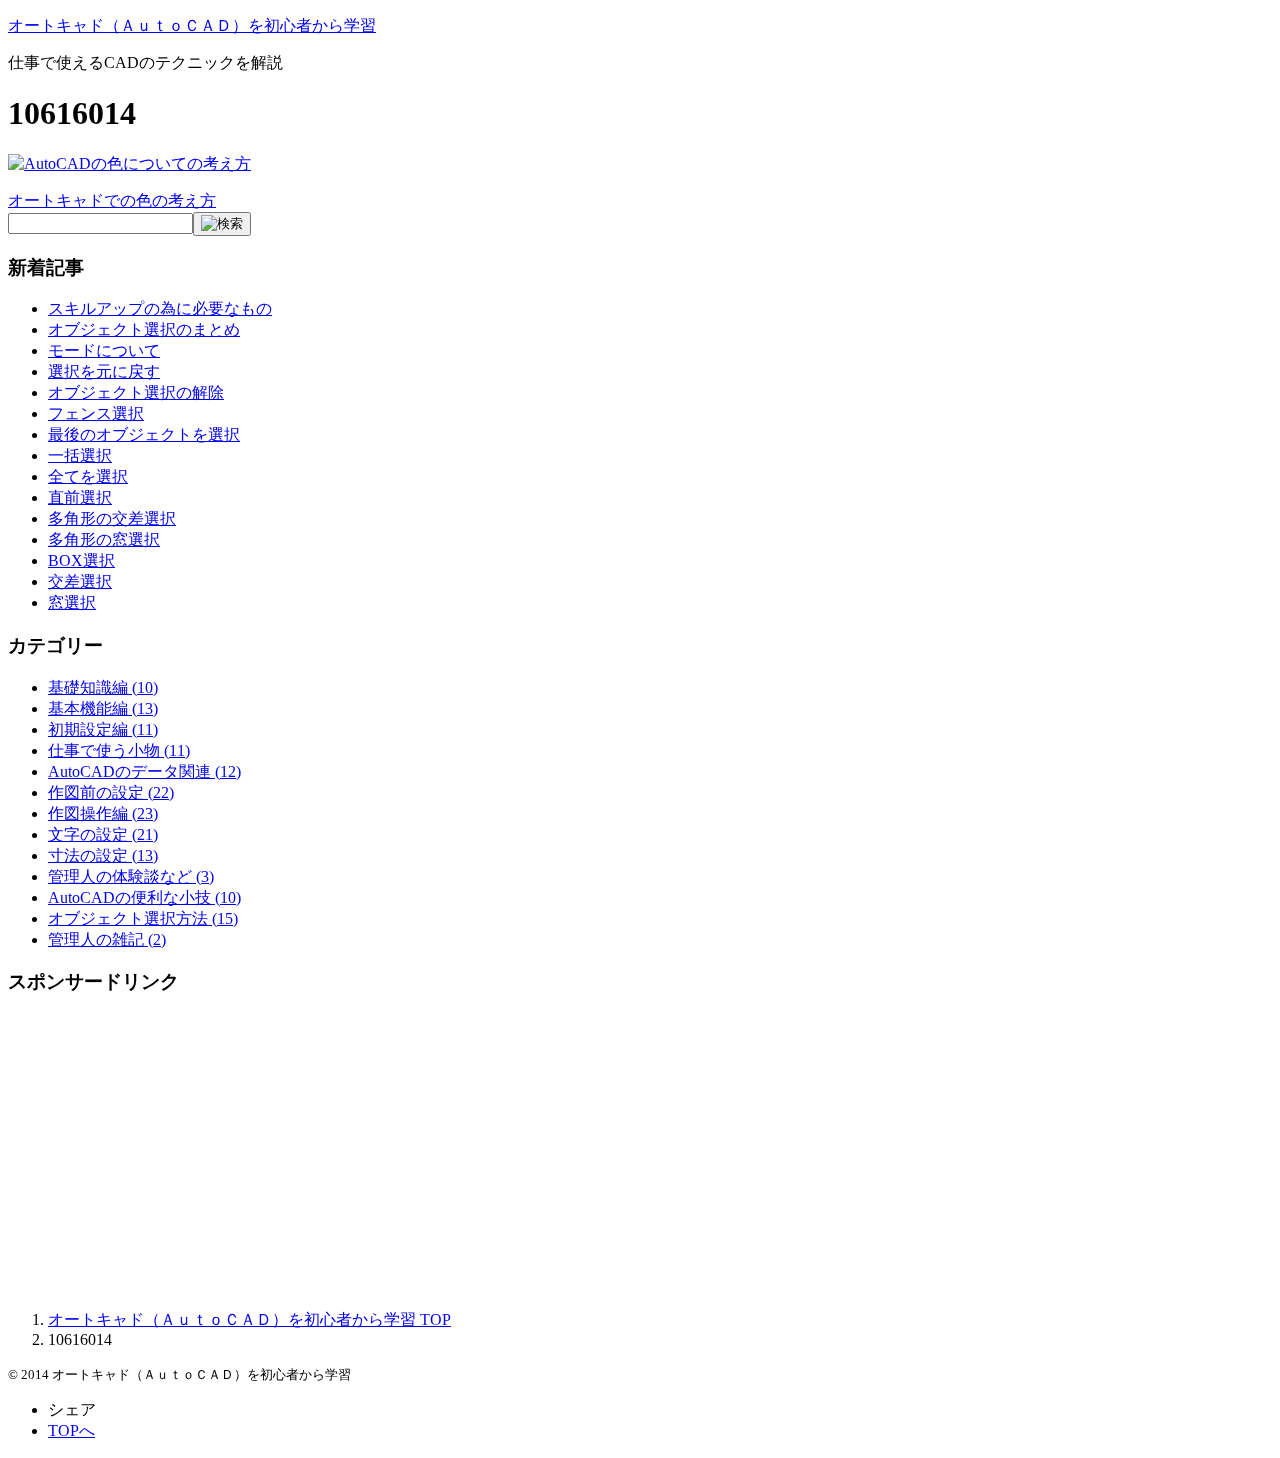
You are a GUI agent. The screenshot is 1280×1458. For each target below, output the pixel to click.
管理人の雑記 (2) (107, 939)
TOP (249, 1319)
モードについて (104, 350)
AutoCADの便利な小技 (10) (144, 897)
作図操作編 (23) (103, 813)
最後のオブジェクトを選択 (144, 434)
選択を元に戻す (104, 371)
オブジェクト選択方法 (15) (143, 918)
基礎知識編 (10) (103, 687)
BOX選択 (81, 560)
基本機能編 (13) (103, 708)
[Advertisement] (608, 1154)
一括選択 (80, 455)
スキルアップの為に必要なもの (160, 308)
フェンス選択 (96, 413)
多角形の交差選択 (112, 518)
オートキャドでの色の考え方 (112, 200)
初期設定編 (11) (103, 729)
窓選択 (72, 602)
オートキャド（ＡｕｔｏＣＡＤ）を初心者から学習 (192, 25)
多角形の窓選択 (104, 539)
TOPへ (71, 1430)
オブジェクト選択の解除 (136, 392)
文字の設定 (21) (103, 834)
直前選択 (80, 497)
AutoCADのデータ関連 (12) (144, 771)
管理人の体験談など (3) (131, 876)
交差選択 (80, 581)
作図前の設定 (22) (111, 792)
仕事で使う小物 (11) (119, 750)
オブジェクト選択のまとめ (144, 329)
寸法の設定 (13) (103, 855)
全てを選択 (88, 476)
